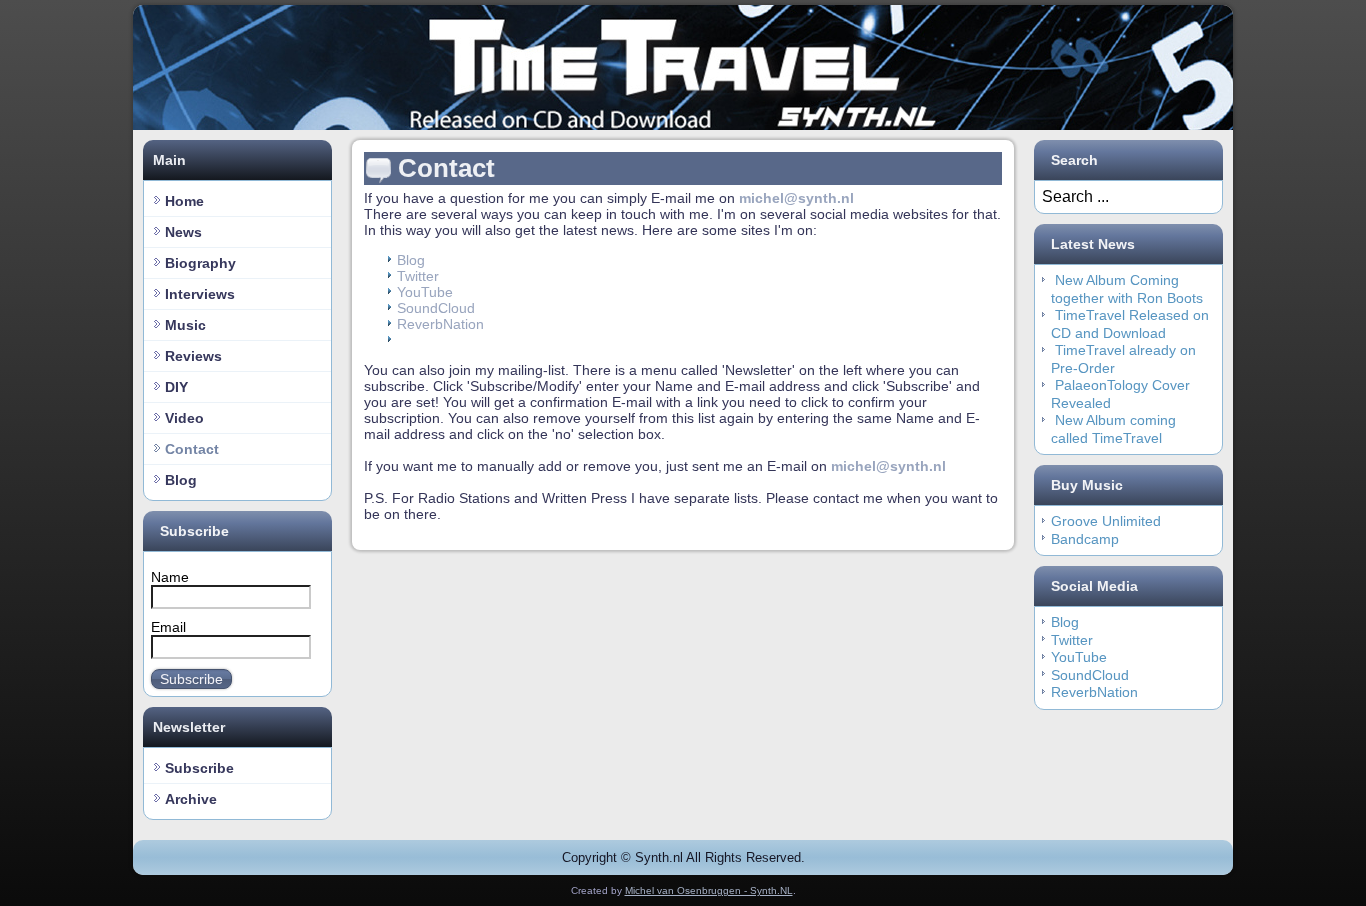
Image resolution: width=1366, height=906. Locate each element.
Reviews (193, 356)
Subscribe (191, 679)
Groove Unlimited (1106, 521)
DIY (176, 387)
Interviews (200, 294)
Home (184, 201)
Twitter (418, 276)
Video (184, 418)
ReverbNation (440, 324)
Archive (191, 799)
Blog (181, 480)
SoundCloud (436, 308)
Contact (192, 449)
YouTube (425, 292)
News (183, 232)
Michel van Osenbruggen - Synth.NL (709, 890)
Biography (200, 263)
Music (185, 325)
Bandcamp (1085, 539)
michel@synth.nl (796, 198)
